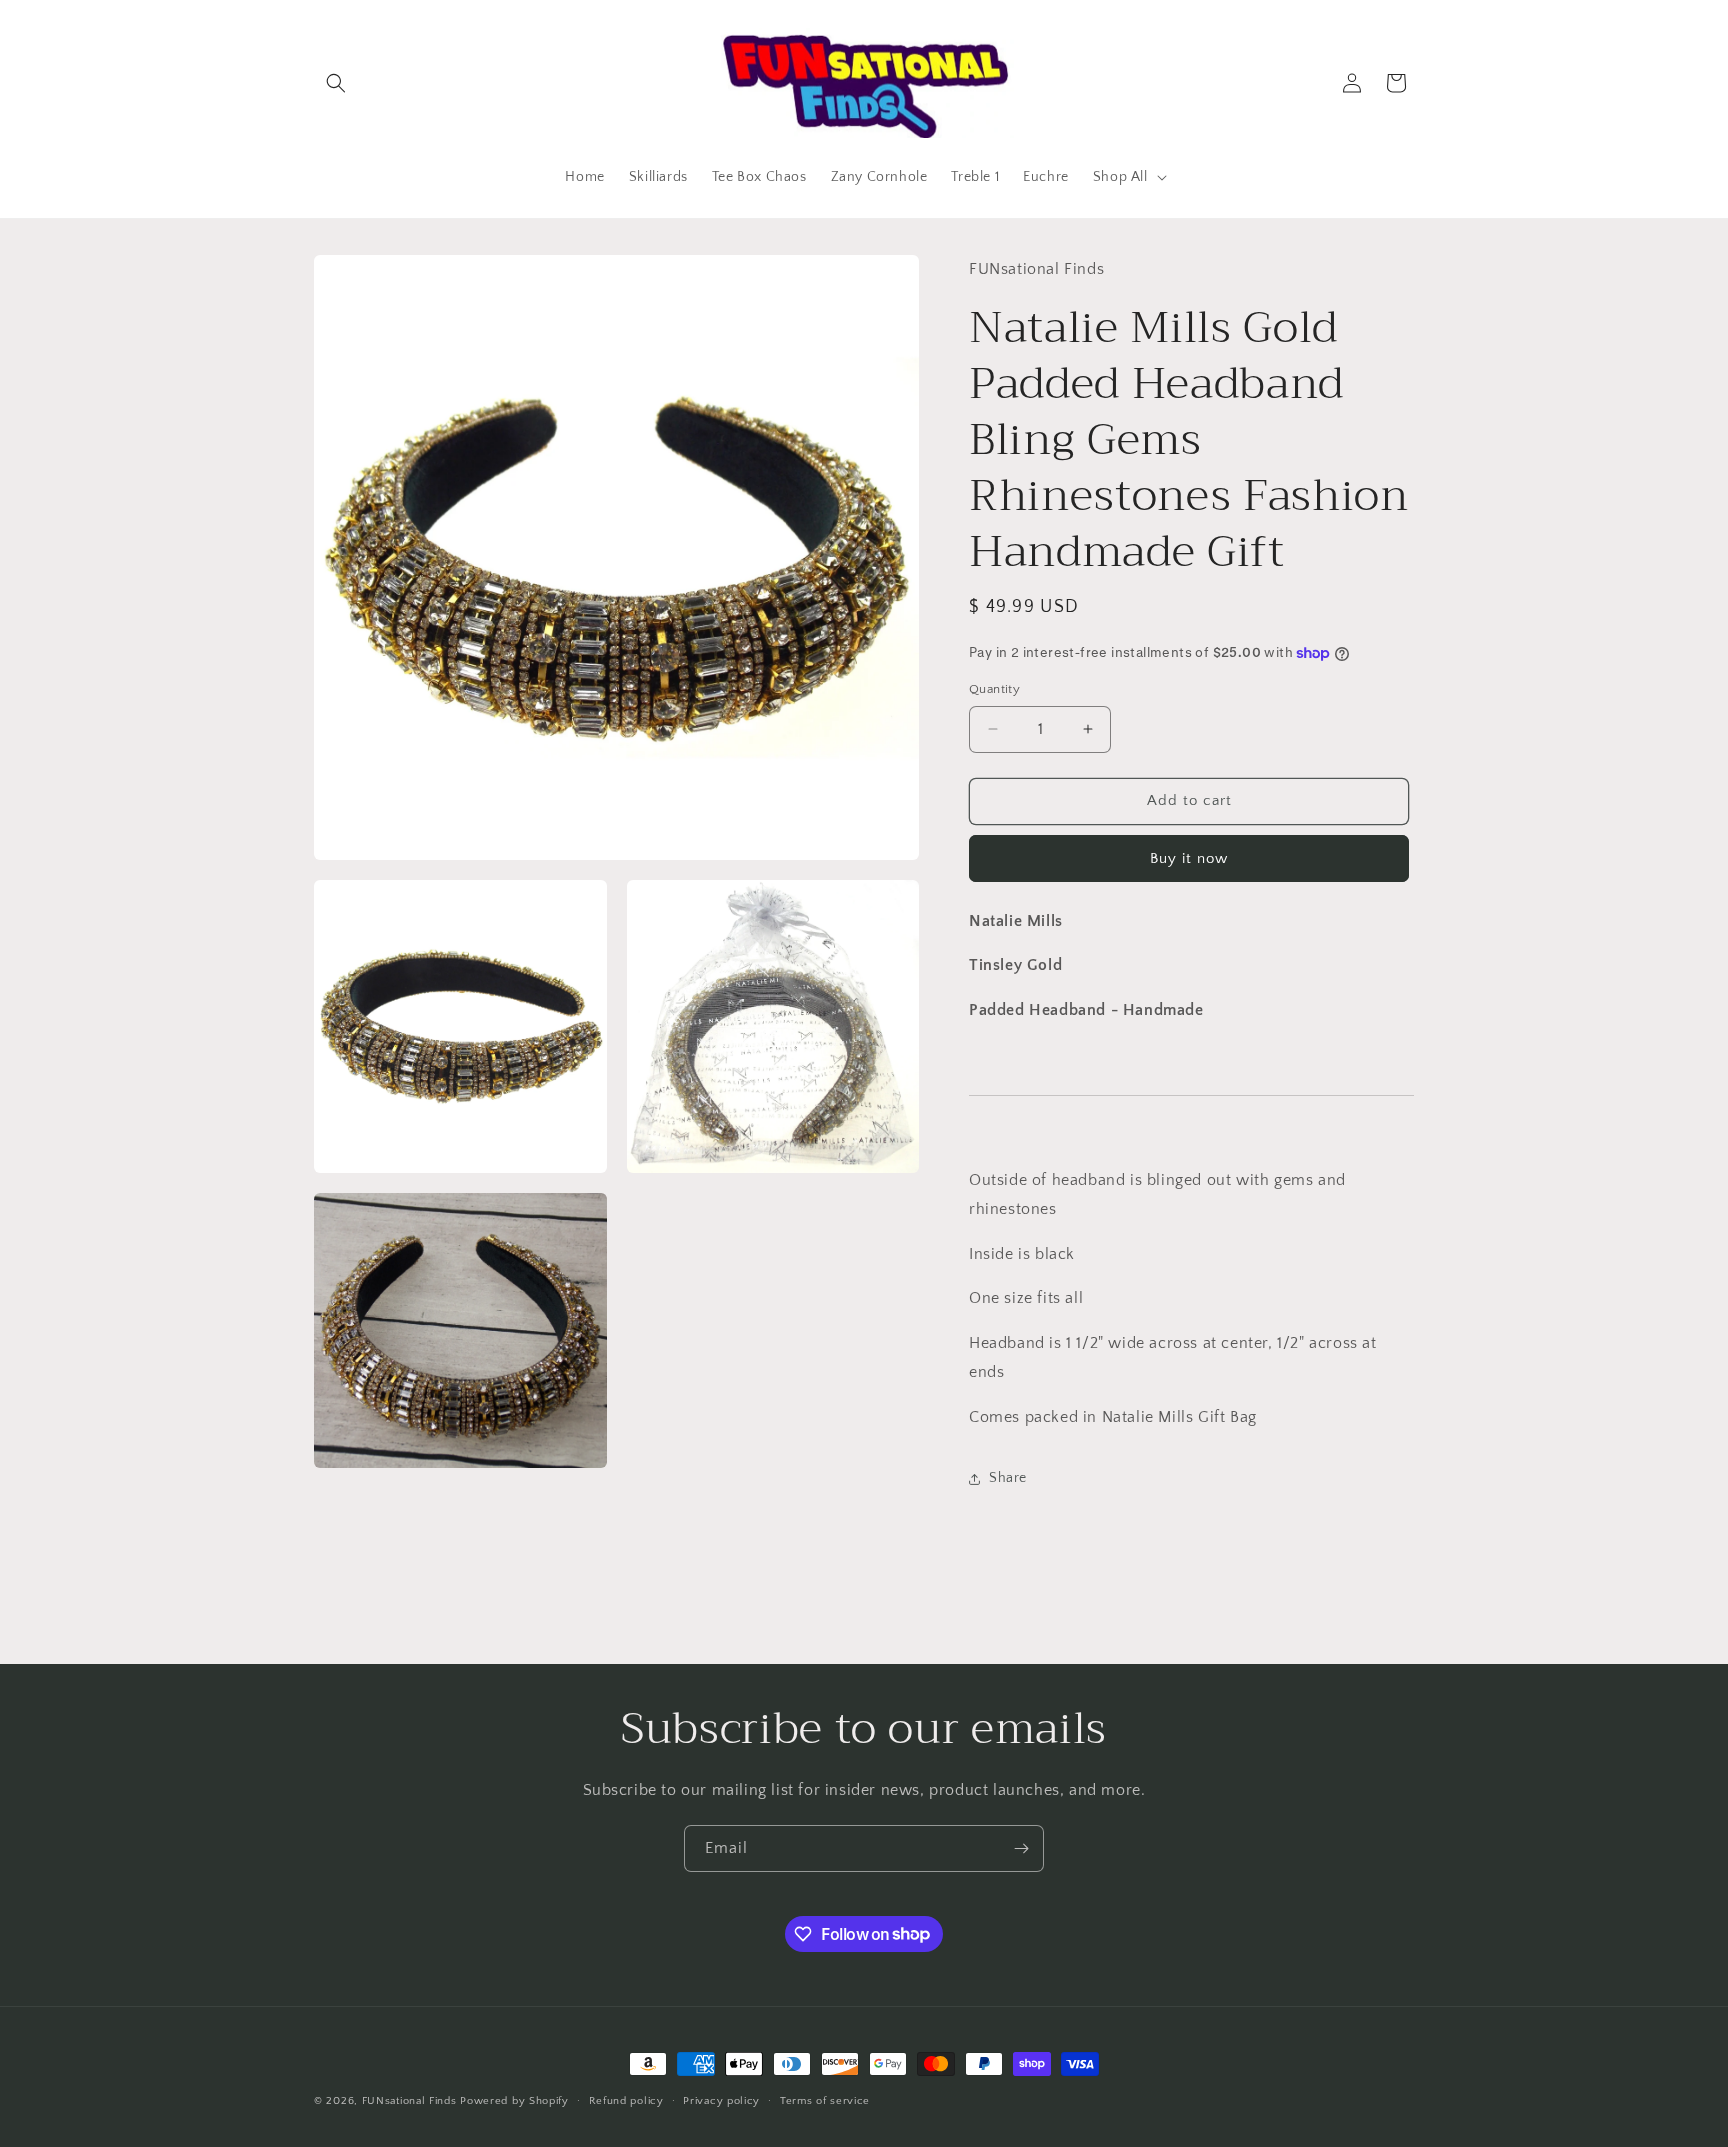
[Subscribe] (1021, 1848)
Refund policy (626, 2100)
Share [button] (1008, 1478)
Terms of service (825, 2100)
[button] (336, 83)
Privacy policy (721, 2100)
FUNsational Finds (409, 2101)
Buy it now (1189, 858)
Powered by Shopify (514, 2101)
